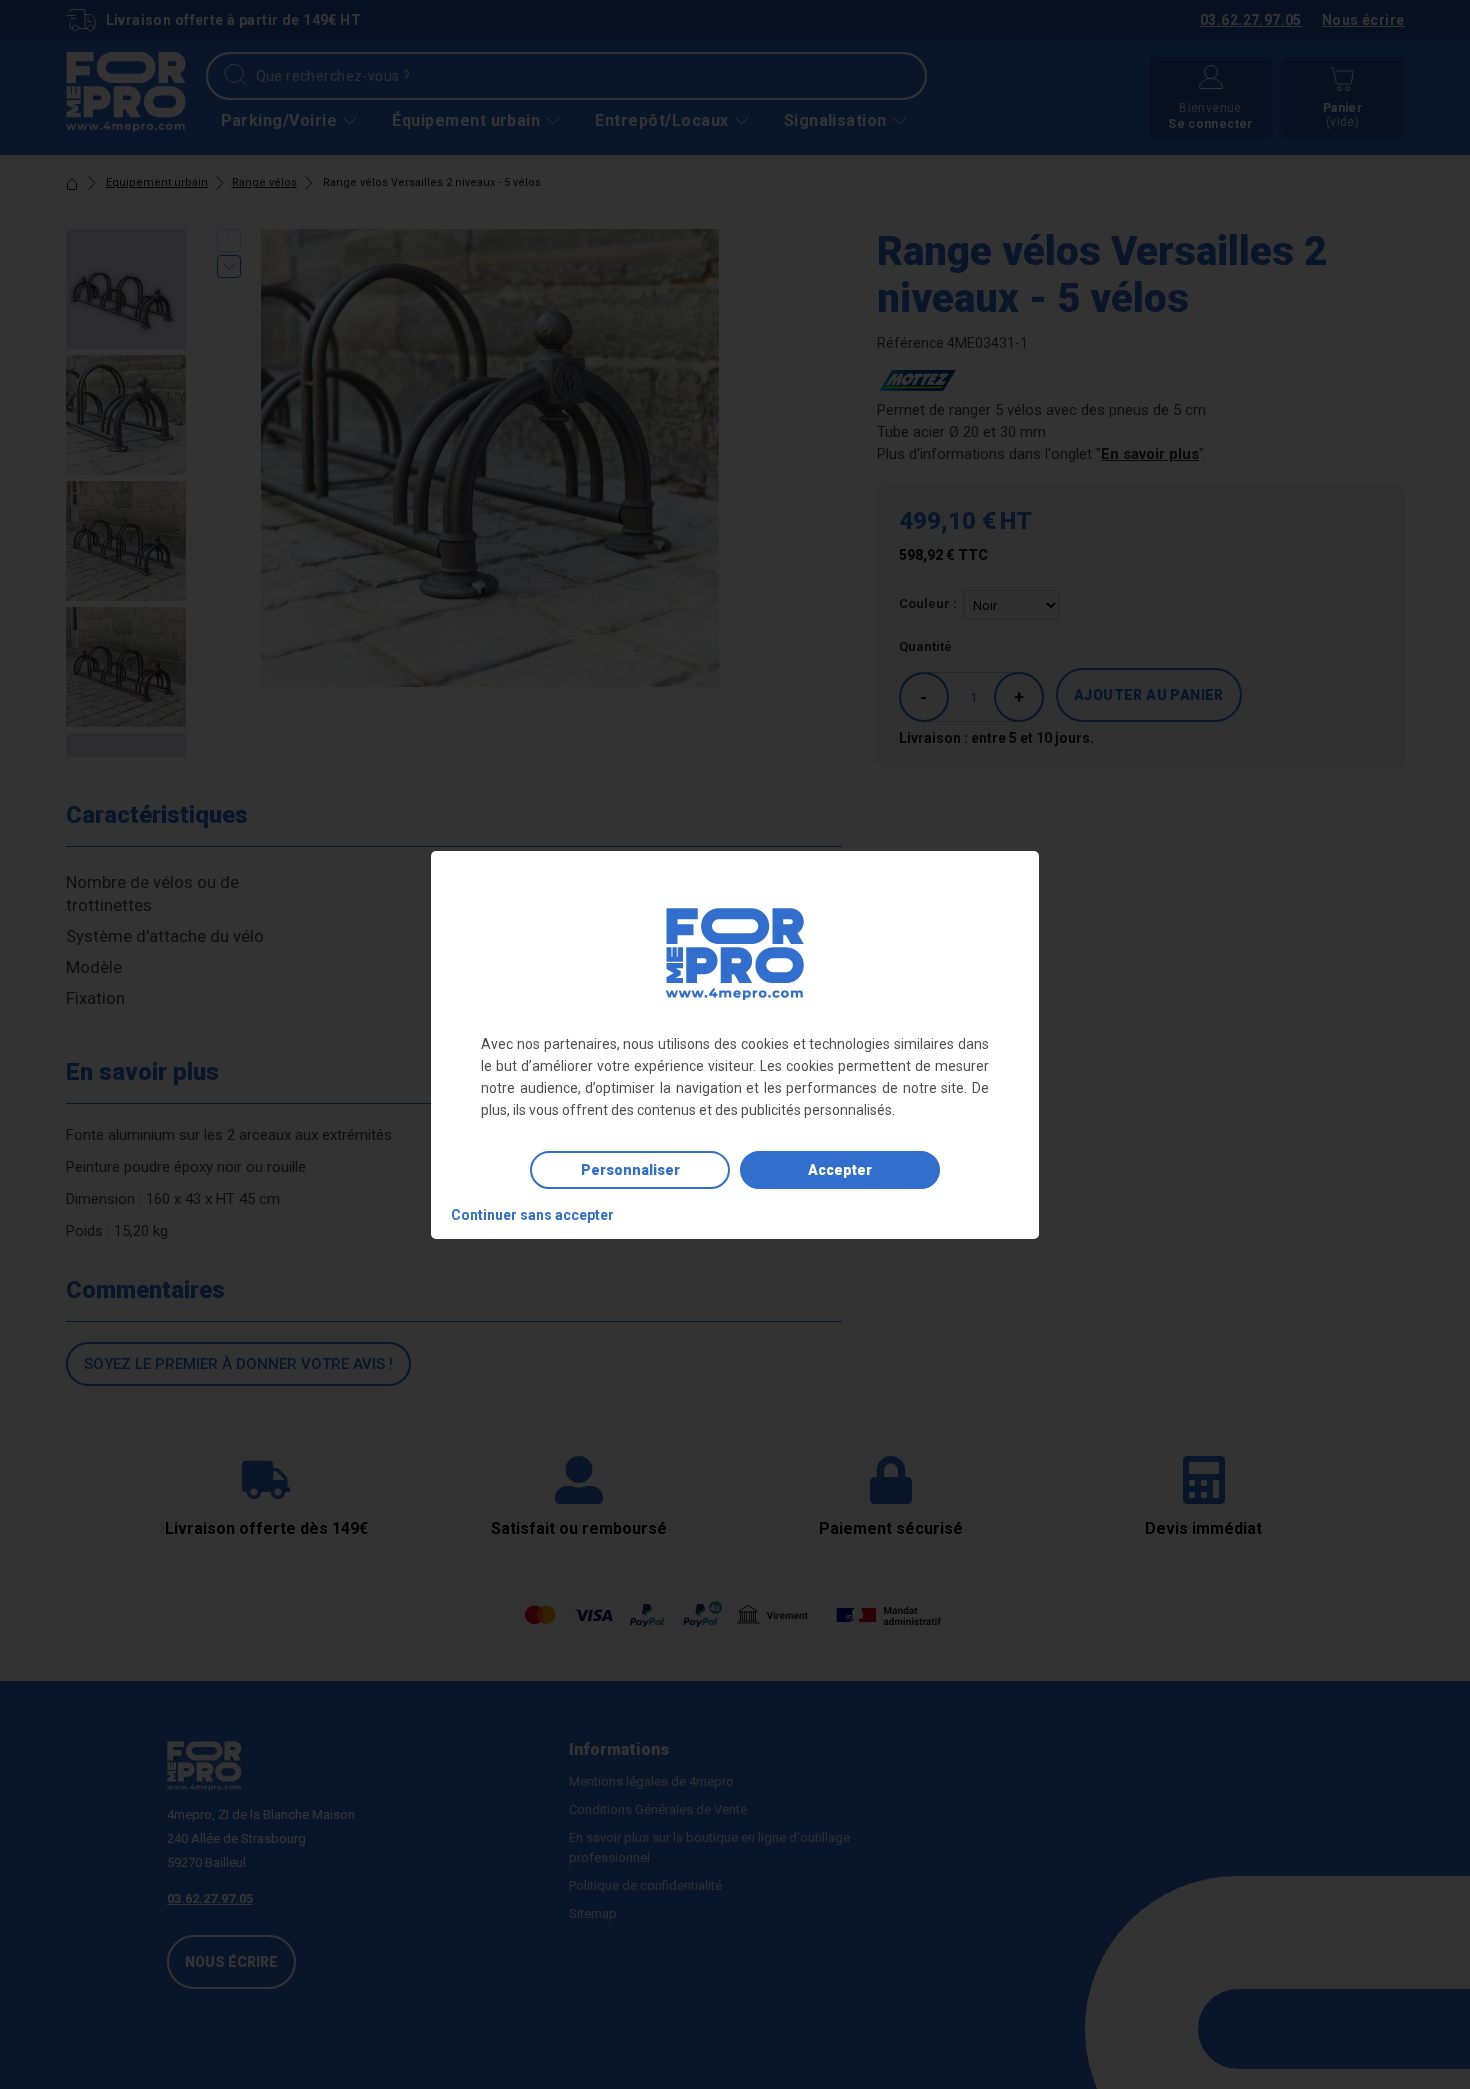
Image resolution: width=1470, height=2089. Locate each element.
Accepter (840, 1170)
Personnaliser (630, 1170)
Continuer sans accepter (532, 1215)
